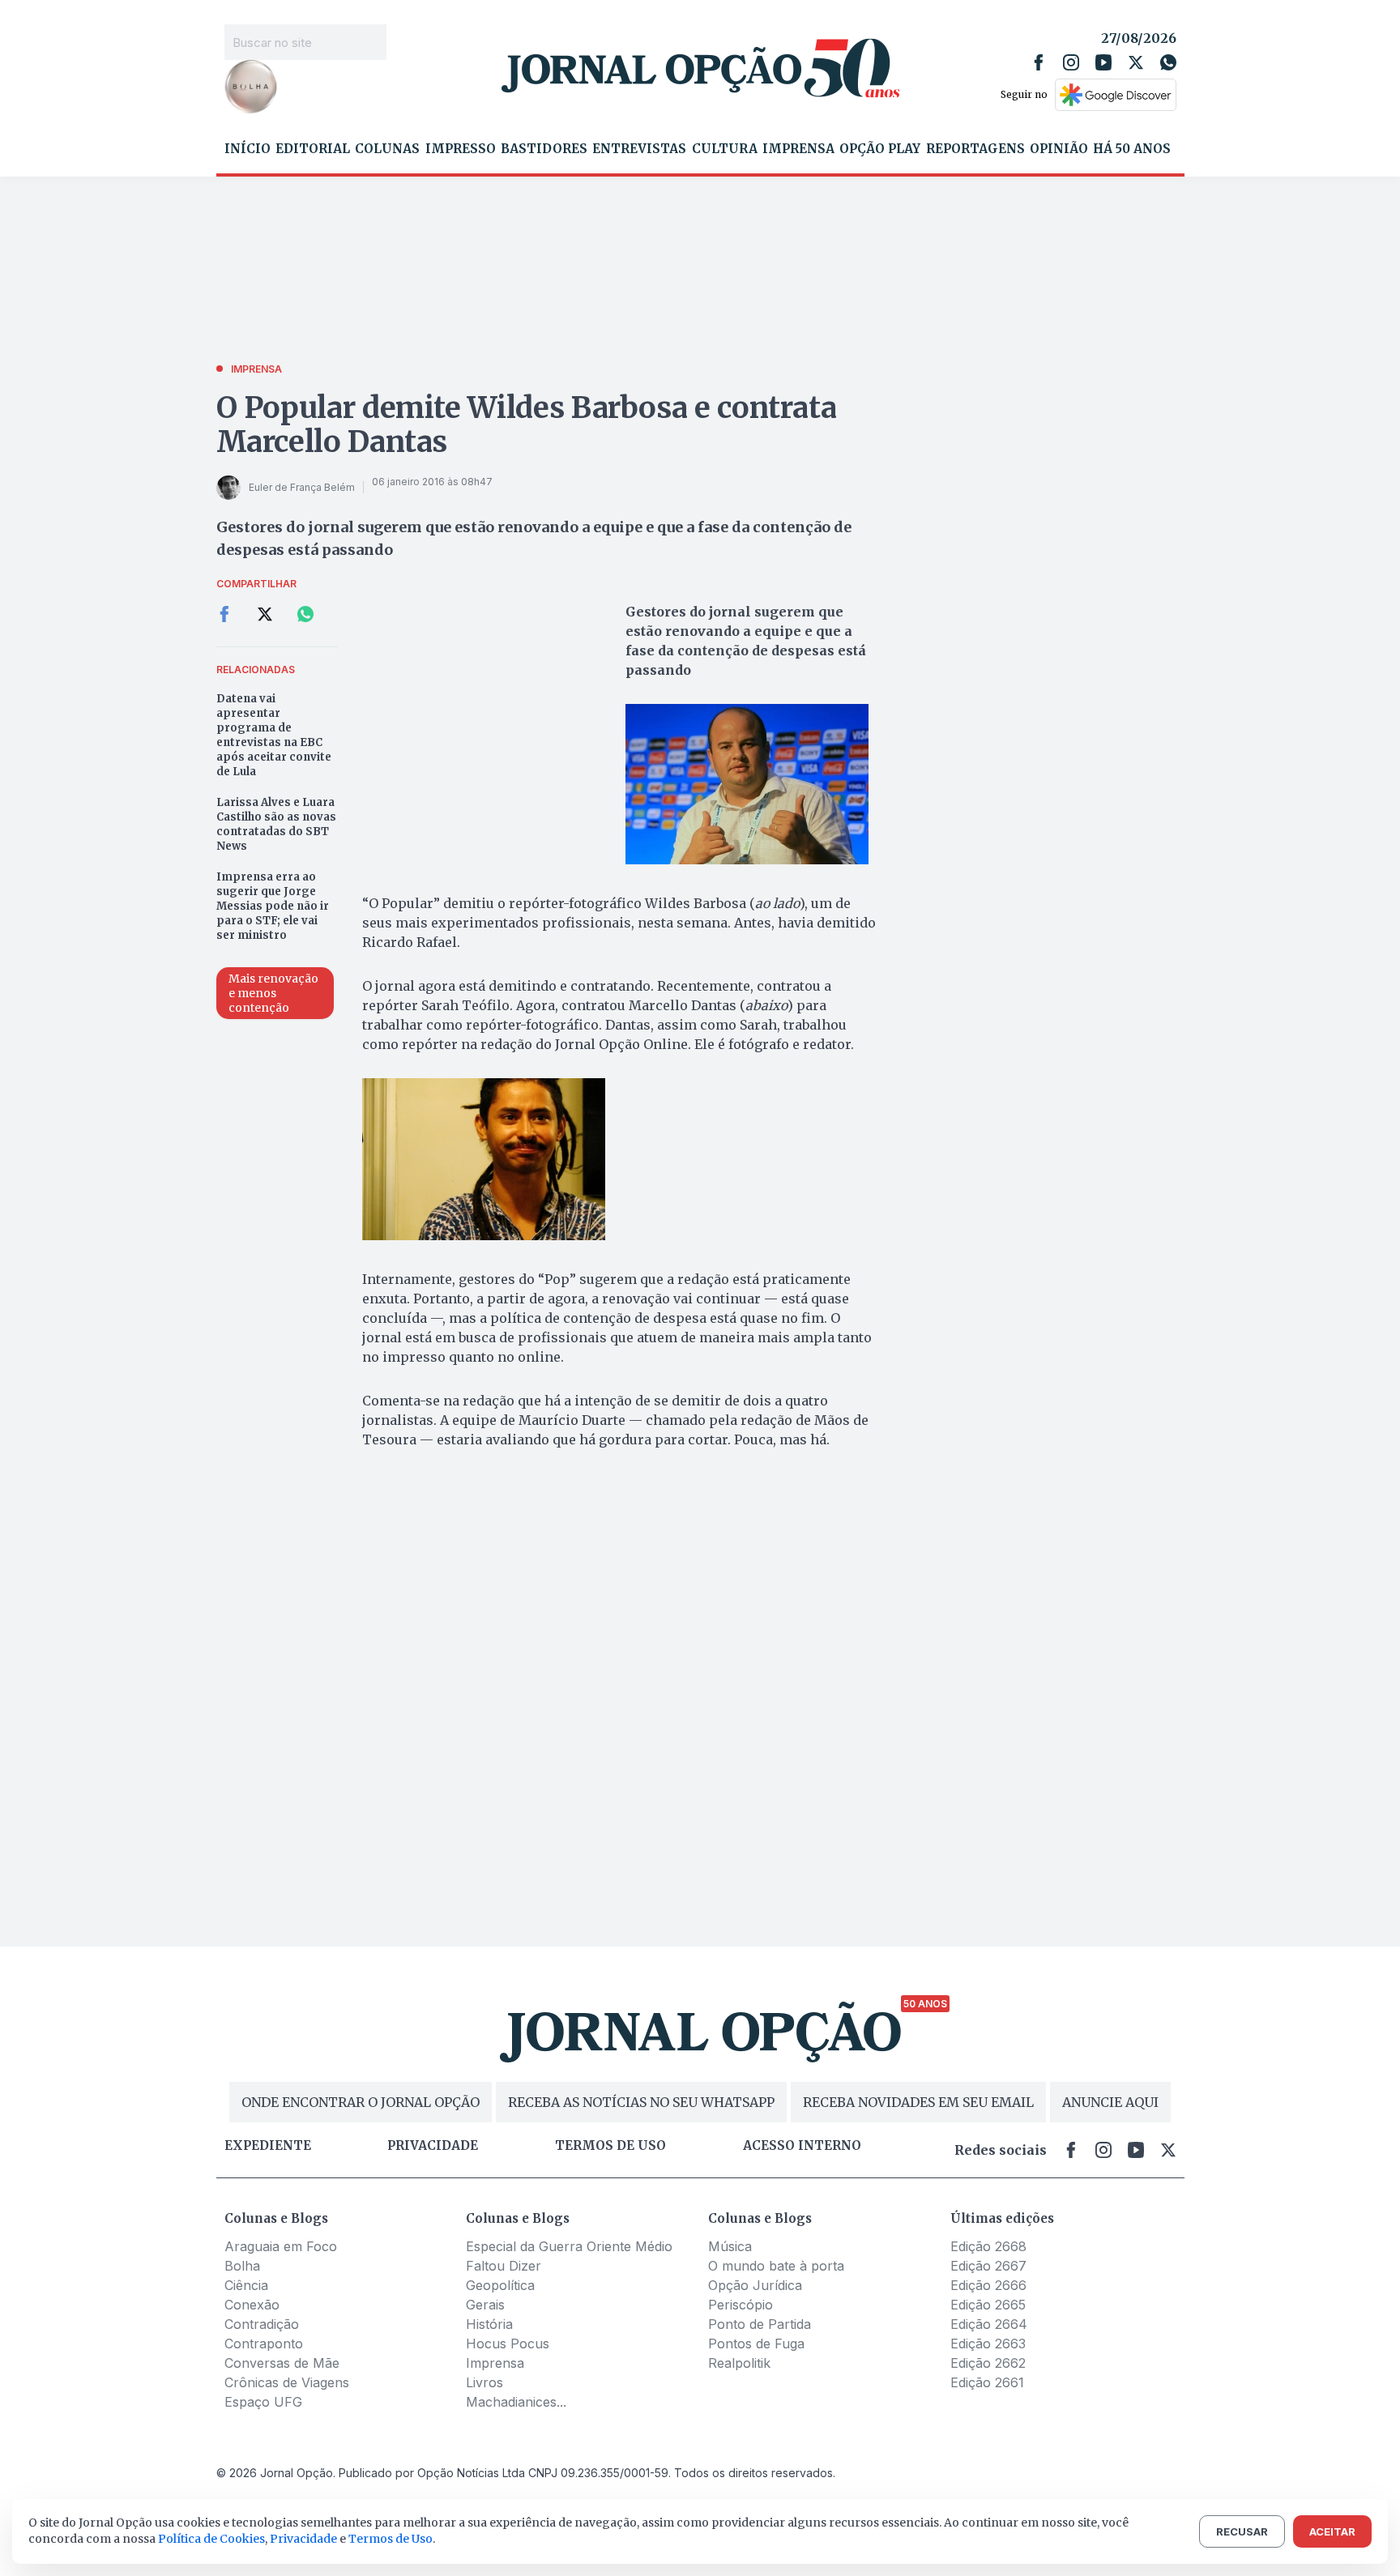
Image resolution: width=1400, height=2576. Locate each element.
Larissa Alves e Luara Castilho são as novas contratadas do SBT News (276, 824)
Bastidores (544, 149)
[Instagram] (1071, 62)
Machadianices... (516, 2402)
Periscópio (741, 2305)
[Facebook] (1039, 62)
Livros (484, 2382)
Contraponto (264, 2344)
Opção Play (880, 149)
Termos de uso (610, 2146)
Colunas (387, 149)
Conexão (252, 2305)
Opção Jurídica (755, 2285)
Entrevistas (639, 149)
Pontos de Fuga (756, 2344)
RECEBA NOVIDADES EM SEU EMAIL (918, 2102)
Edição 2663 (988, 2344)
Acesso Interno (802, 2146)
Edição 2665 (988, 2305)
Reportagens (975, 149)
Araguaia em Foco (281, 2246)
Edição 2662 (988, 2363)
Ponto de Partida (760, 2324)
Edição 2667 (988, 2266)
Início (248, 149)
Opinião (1059, 149)
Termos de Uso (391, 2539)
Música (730, 2246)
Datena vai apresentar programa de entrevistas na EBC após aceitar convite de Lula (274, 735)
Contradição (262, 2324)
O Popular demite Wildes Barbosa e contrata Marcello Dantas (527, 425)
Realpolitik (739, 2363)
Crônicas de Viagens (287, 2382)
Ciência (246, 2285)
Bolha (242, 2266)
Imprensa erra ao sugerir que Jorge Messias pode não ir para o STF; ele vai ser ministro (273, 906)
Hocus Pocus (508, 2344)
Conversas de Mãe (282, 2363)
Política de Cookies (211, 2539)
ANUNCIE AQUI (1110, 2102)
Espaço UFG (263, 2402)
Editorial (313, 149)
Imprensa (798, 149)
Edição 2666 (988, 2285)
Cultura (725, 149)
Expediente (268, 2146)
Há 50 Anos (1132, 149)
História (489, 2324)
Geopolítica (500, 2285)
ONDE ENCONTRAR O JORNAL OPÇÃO (361, 2102)
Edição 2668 (988, 2246)
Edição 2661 (987, 2382)
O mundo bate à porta (776, 2266)
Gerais (485, 2305)
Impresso (461, 149)
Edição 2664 (989, 2324)
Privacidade (433, 2146)
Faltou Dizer (504, 2266)
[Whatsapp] (1168, 62)
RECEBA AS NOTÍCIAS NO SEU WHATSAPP (641, 2102)
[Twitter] (1136, 62)
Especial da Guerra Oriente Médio (569, 2246)
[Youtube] (1103, 62)
